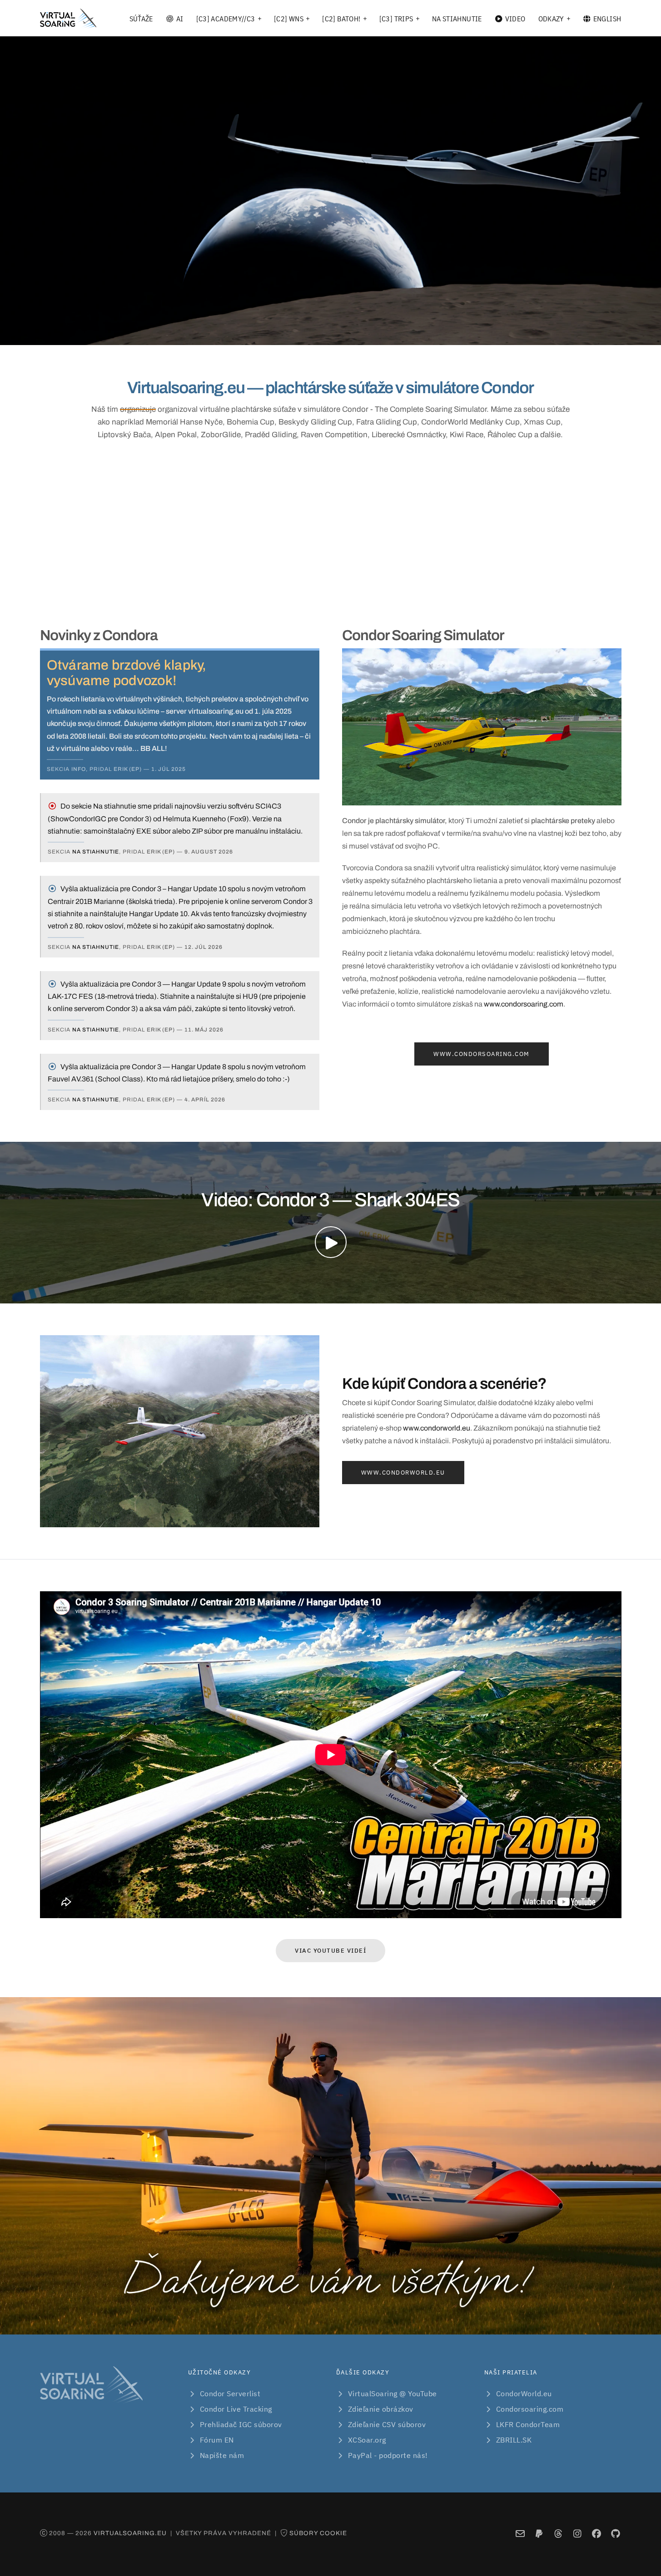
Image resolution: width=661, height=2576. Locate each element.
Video (515, 19)
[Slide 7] (363, 333)
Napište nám (222, 2455)
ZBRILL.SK (514, 2440)
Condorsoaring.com (530, 2409)
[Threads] (558, 2534)
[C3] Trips (396, 19)
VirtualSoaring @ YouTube (393, 2393)
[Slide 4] (314, 333)
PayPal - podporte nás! (388, 2455)
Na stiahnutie (457, 19)
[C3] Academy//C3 (226, 19)
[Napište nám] (520, 2534)
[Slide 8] (380, 333)
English (607, 19)
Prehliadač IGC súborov (241, 2424)
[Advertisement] (331, 532)
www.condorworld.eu (437, 1428)
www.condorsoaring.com (524, 1004)
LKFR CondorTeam (528, 2424)
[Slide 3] (298, 333)
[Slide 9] (396, 333)
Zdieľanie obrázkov (381, 2409)
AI (180, 19)
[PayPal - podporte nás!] (539, 2534)
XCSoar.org (367, 2440)
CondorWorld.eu (524, 2393)
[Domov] (68, 19)
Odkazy (551, 19)
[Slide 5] (331, 333)
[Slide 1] (265, 333)
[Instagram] (577, 2534)
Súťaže (141, 19)
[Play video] (331, 1242)
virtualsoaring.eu (130, 2533)
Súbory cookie (318, 2533)
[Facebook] (596, 2534)
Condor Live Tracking (236, 2409)
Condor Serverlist (230, 2393)
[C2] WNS (289, 19)
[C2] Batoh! (341, 19)
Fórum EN (217, 2440)
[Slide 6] (347, 333)
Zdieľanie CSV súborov (387, 2424)
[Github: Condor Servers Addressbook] (615, 2534)
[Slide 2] (282, 333)
